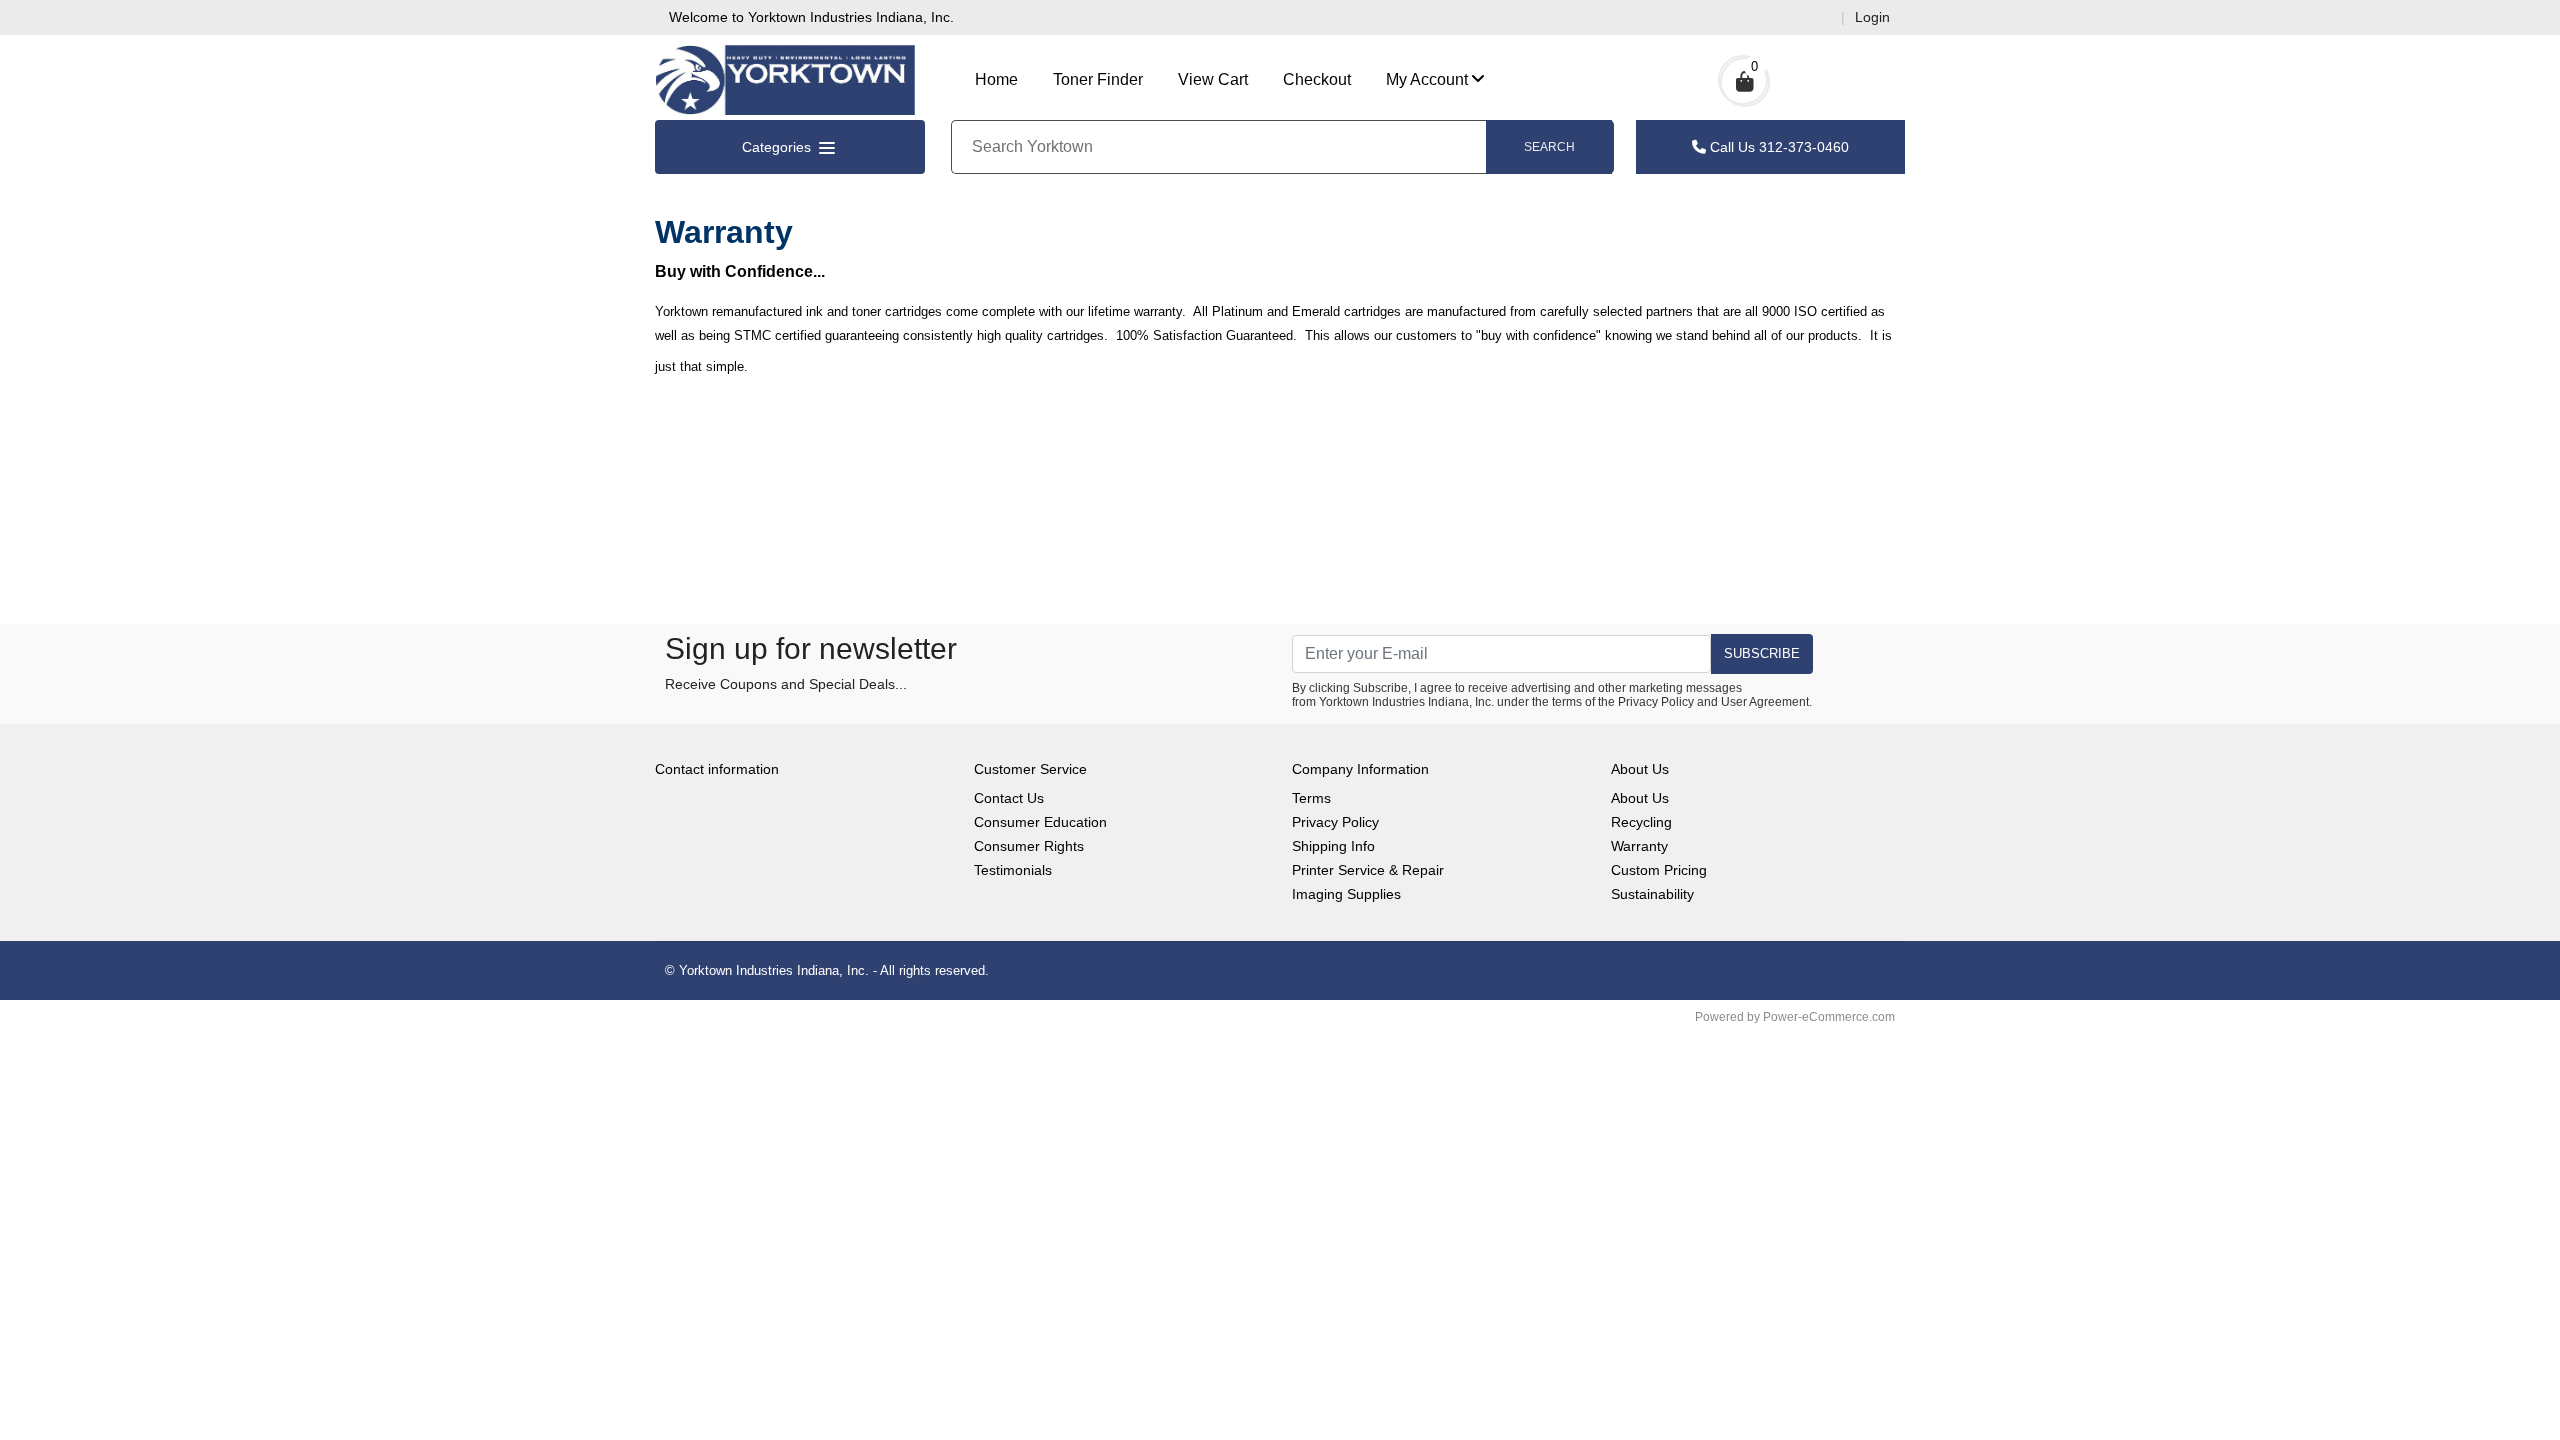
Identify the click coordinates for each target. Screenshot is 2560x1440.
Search (1549, 147)
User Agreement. (1766, 702)
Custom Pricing (1659, 870)
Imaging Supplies (1346, 894)
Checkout (1317, 79)
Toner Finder (1098, 79)
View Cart (1213, 79)
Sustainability (1652, 894)
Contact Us (1009, 798)
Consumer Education (1040, 822)
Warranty (1639, 846)
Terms (1311, 798)
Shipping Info (1333, 846)
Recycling (1641, 822)
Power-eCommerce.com (1829, 1017)
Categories (778, 147)
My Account (1427, 79)
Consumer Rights (1029, 846)
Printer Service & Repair (1368, 870)
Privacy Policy (1656, 702)
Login (1872, 17)
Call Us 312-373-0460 (1777, 147)
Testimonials (1013, 870)
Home (996, 79)
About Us (1640, 798)
